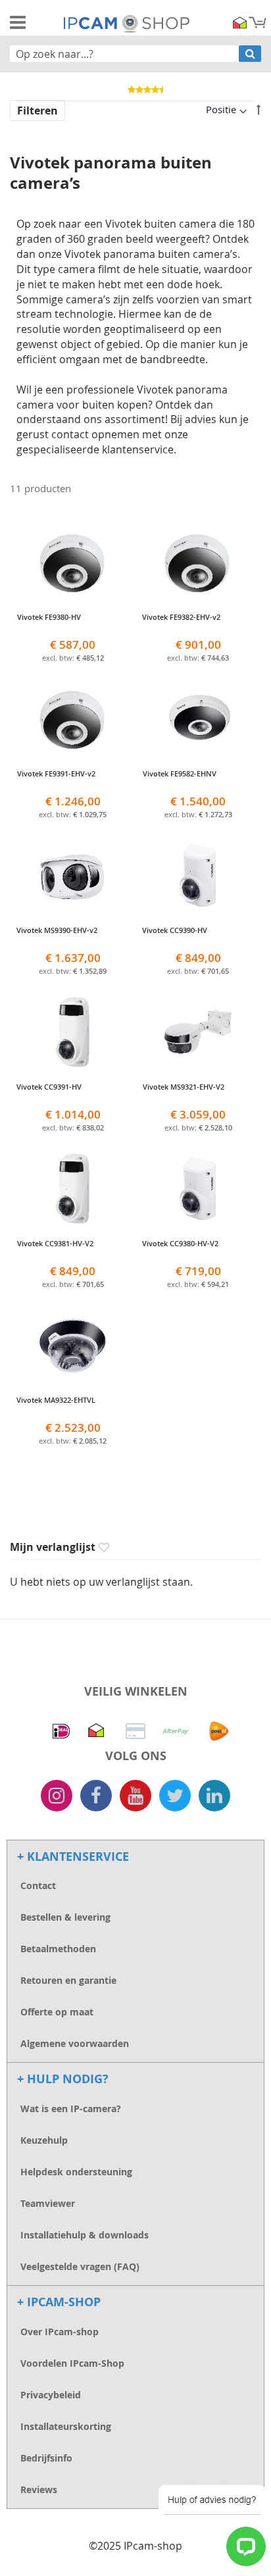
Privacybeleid (51, 2395)
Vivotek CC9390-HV (198, 935)
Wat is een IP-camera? (71, 2109)
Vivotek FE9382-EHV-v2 (198, 622)
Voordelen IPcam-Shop (72, 2363)
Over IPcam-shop (60, 2332)
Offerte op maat (57, 2012)
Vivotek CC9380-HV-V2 (198, 1248)
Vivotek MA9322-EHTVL (73, 1405)
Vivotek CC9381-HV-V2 (73, 1248)
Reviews (39, 2489)
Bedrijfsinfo (46, 2458)
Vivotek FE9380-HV (73, 622)
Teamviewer (48, 2203)
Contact (38, 1885)
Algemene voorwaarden (75, 2043)
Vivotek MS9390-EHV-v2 (73, 935)
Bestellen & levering (65, 1917)
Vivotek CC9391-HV (73, 1092)
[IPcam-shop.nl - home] (127, 22)
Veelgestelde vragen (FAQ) (80, 2266)
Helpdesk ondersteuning (76, 2172)
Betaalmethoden (58, 1949)
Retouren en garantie (68, 1980)
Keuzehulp (44, 2140)
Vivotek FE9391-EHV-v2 (73, 778)
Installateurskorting (66, 2426)
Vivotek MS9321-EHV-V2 (198, 1092)
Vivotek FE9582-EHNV (198, 778)
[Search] (250, 54)
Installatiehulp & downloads (85, 2235)
